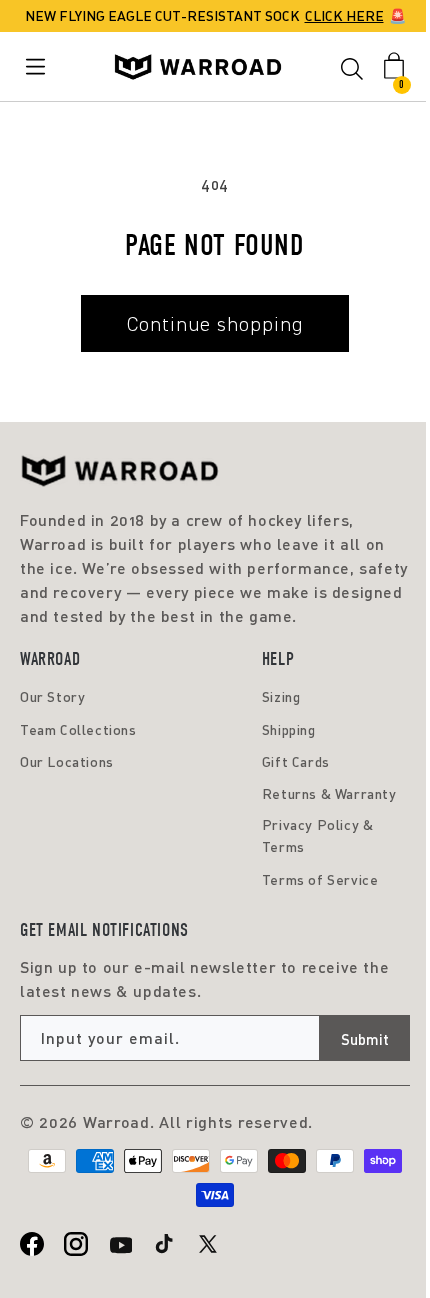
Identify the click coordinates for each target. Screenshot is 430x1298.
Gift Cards (296, 761)
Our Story (52, 696)
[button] (352, 72)
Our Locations (67, 761)
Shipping (289, 729)
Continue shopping (215, 324)
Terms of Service (320, 879)
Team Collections (78, 729)
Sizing (281, 696)
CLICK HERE (344, 15)
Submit (365, 1039)
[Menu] (39, 66)
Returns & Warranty (329, 793)
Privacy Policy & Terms (318, 835)
